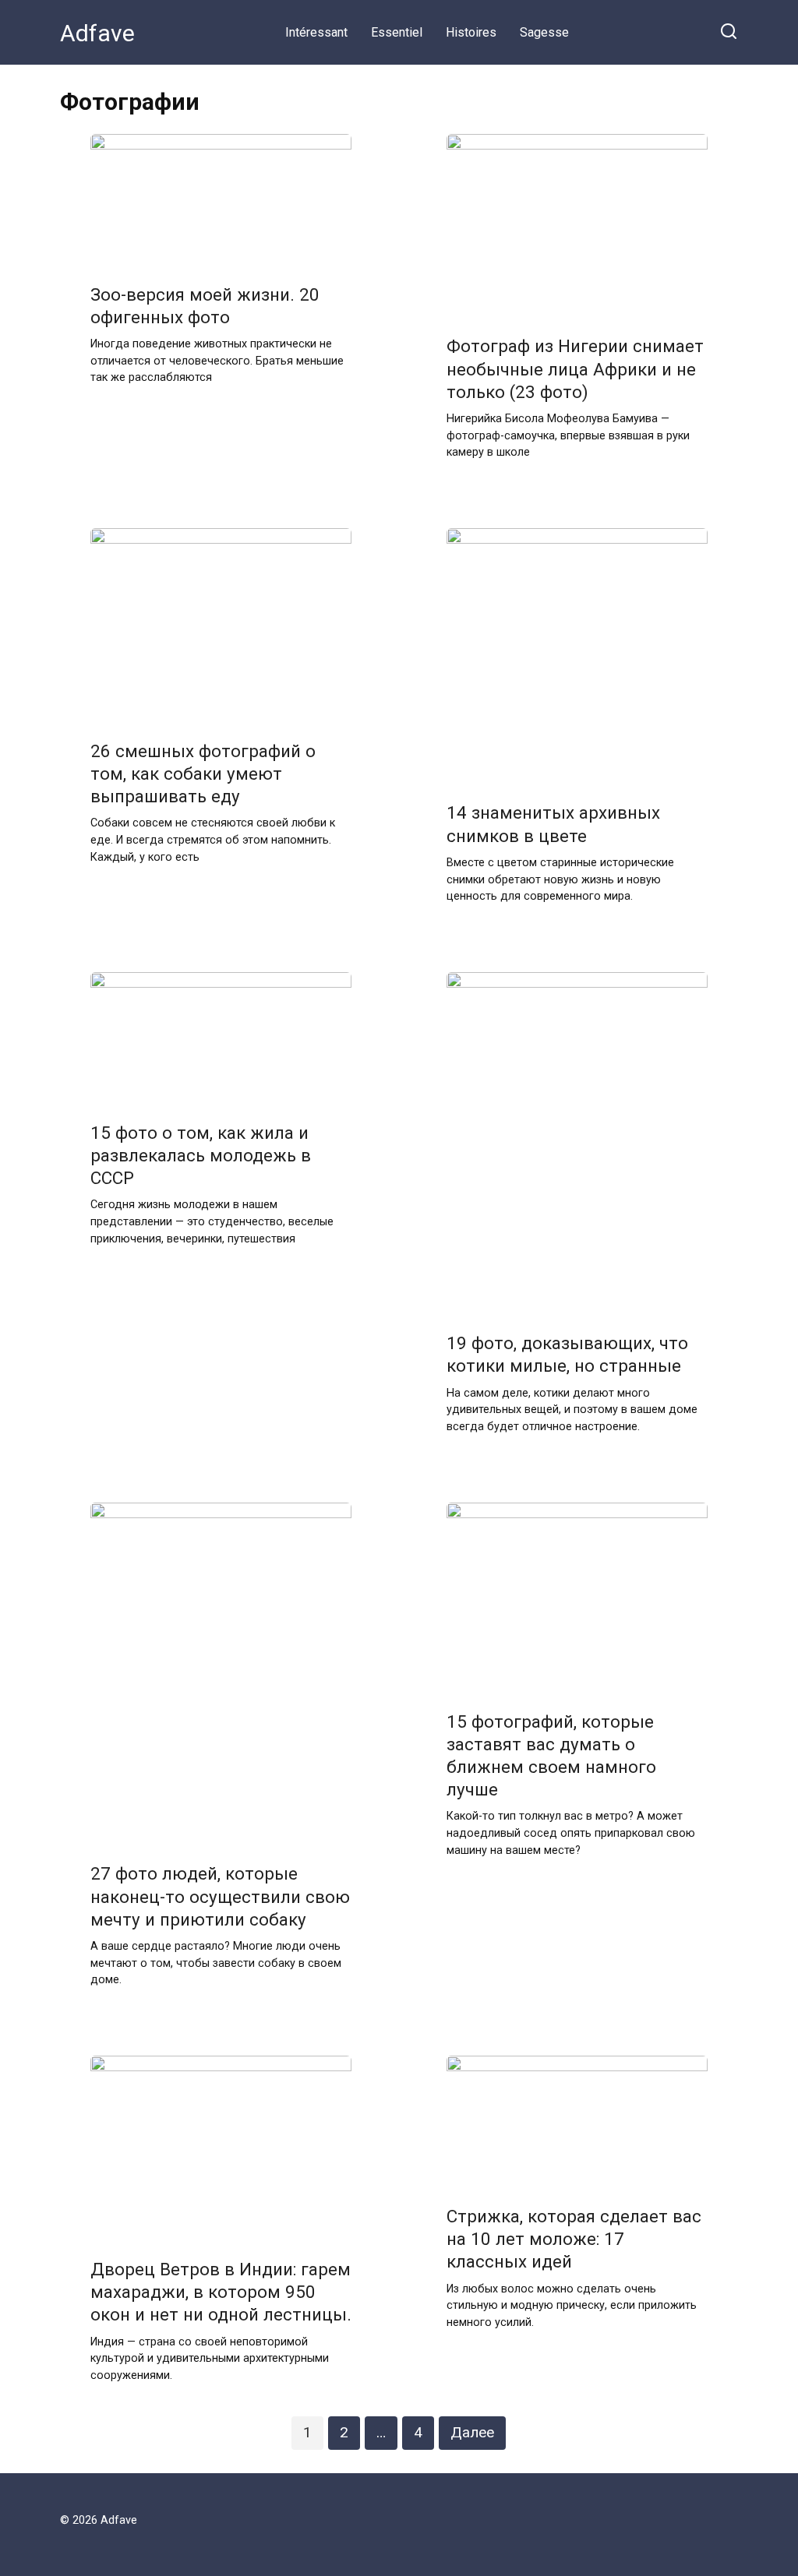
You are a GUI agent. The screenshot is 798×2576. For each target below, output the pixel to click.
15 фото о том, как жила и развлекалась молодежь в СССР (201, 1155)
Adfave (97, 33)
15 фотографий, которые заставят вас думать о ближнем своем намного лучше (551, 1755)
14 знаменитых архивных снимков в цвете (553, 825)
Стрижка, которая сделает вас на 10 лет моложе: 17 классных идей (574, 2239)
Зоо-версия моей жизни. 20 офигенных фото (205, 306)
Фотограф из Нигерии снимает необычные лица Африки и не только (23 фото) (575, 369)
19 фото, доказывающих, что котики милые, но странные (567, 1355)
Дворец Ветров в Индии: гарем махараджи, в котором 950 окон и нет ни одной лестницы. (221, 2292)
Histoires (471, 32)
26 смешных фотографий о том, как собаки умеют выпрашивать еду (203, 774)
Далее (472, 2432)
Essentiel (397, 32)
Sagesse (544, 32)
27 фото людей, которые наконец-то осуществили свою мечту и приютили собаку (220, 1897)
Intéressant (316, 32)
